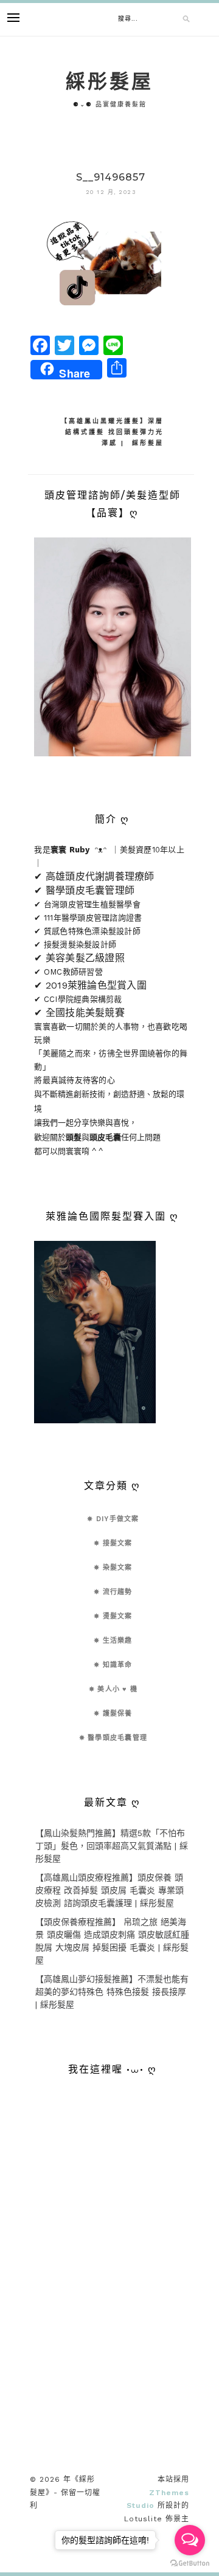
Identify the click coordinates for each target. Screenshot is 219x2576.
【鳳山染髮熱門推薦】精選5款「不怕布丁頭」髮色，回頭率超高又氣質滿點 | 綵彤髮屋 (112, 1846)
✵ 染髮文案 (113, 1568)
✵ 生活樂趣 (113, 1641)
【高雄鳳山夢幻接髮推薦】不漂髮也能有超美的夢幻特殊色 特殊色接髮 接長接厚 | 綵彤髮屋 (112, 1992)
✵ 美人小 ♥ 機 (113, 1689)
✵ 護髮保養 (113, 1714)
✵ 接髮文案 (113, 1543)
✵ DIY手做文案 (113, 1519)
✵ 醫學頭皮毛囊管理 (113, 1738)
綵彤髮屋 (109, 81)
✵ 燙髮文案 (113, 1616)
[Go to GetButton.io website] (190, 2564)
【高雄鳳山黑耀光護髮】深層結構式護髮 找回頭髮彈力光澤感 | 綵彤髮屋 (112, 432)
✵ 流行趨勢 (113, 1592)
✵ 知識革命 (113, 1665)
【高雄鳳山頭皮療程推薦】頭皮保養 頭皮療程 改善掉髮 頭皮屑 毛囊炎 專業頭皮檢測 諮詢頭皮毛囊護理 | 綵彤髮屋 (109, 1890)
